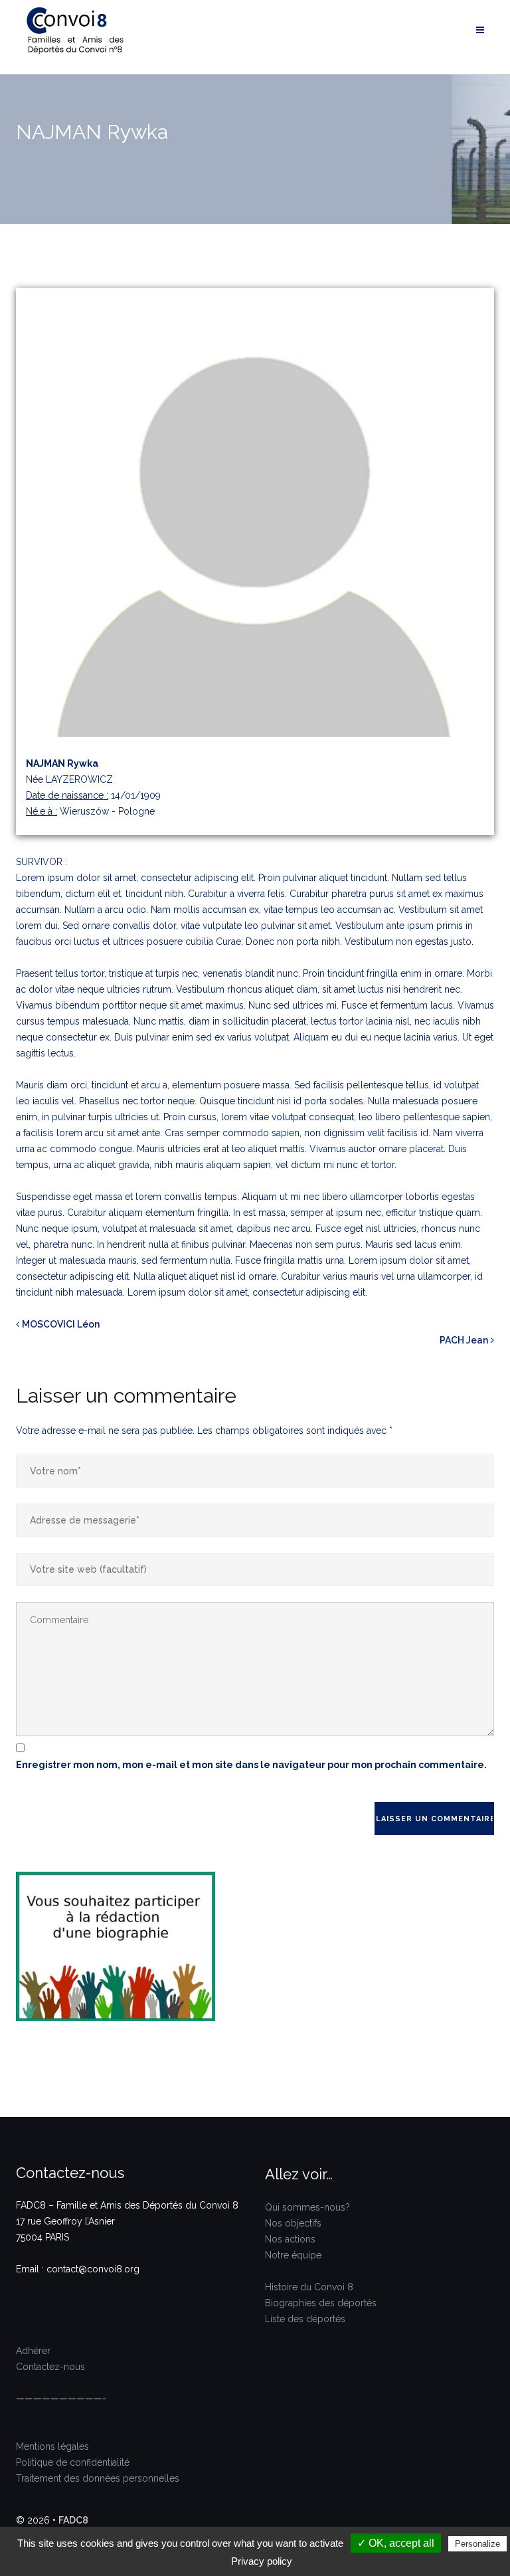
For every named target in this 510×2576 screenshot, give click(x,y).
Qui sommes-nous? (307, 2207)
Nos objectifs (293, 2223)
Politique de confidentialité (73, 2462)
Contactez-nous (50, 2367)
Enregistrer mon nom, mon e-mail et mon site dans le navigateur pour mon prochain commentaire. (251, 1765)
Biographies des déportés (321, 2303)
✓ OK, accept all (396, 2543)
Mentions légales (52, 2446)
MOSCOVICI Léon (61, 1324)
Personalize (477, 2544)
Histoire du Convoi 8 (309, 2287)
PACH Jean (464, 1340)
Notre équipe (293, 2255)
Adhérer (33, 2351)
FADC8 (73, 2520)
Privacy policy (262, 2561)
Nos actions (290, 2239)
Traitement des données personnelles (98, 2478)
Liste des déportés (305, 2319)
